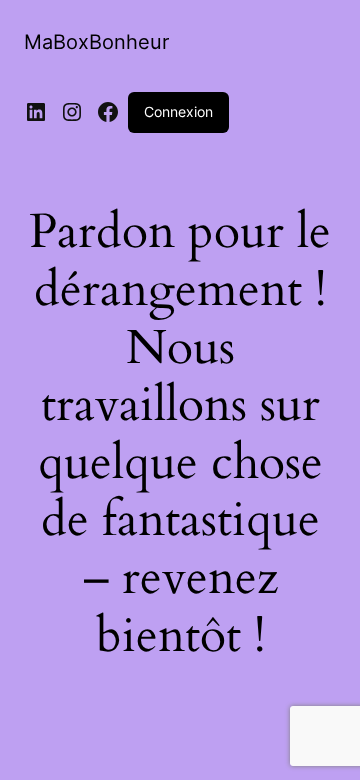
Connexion (178, 111)
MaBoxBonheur (96, 42)
